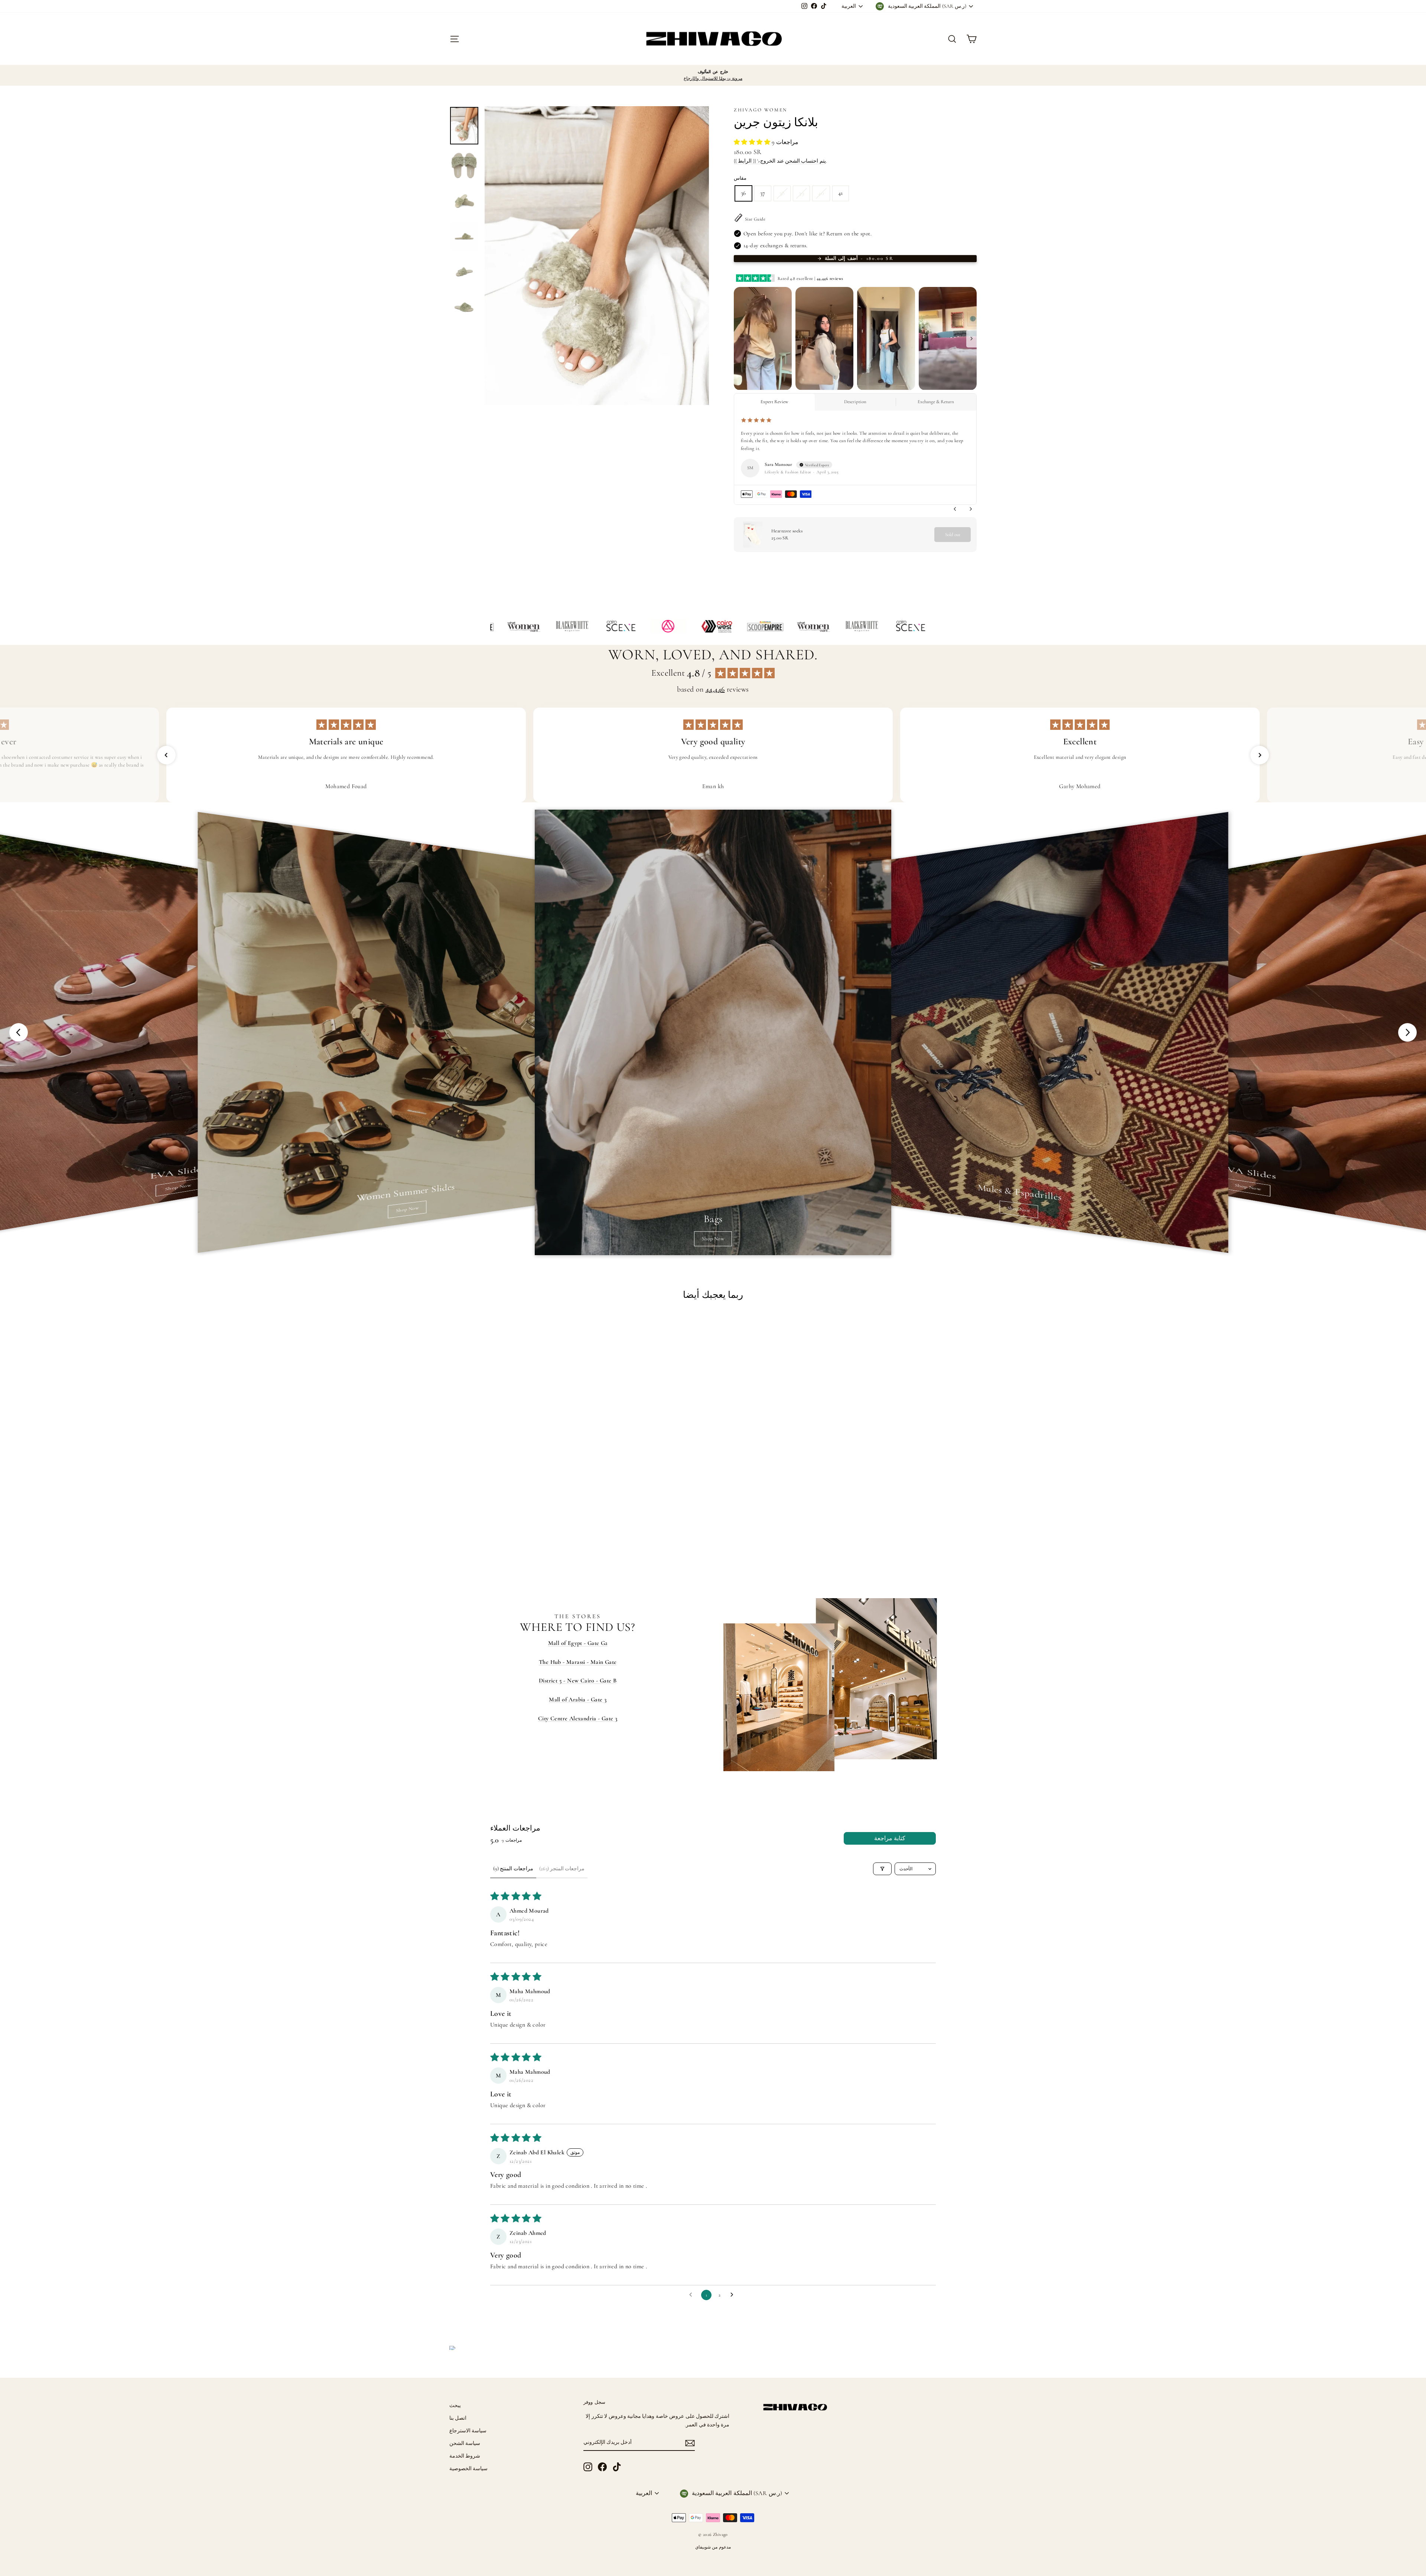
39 (801, 193)
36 (743, 193)
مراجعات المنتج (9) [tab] (513, 1869)
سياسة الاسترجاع (468, 2431)
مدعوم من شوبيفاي (713, 2547)
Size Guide (755, 219)
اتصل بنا (458, 2418)
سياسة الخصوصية (468, 2469)
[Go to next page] (734, 2295)
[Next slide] (1407, 1032)
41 (841, 193)
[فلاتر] (882, 1869)
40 (821, 193)
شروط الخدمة (465, 2456)
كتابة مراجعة (890, 1838)
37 (763, 193)
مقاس (740, 178)
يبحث (455, 2405)
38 (782, 193)
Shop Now (178, 1187)
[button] (753, 142)
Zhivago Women (761, 110)
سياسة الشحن (465, 2443)
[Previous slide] (19, 1032)
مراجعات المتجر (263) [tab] (562, 1869)
